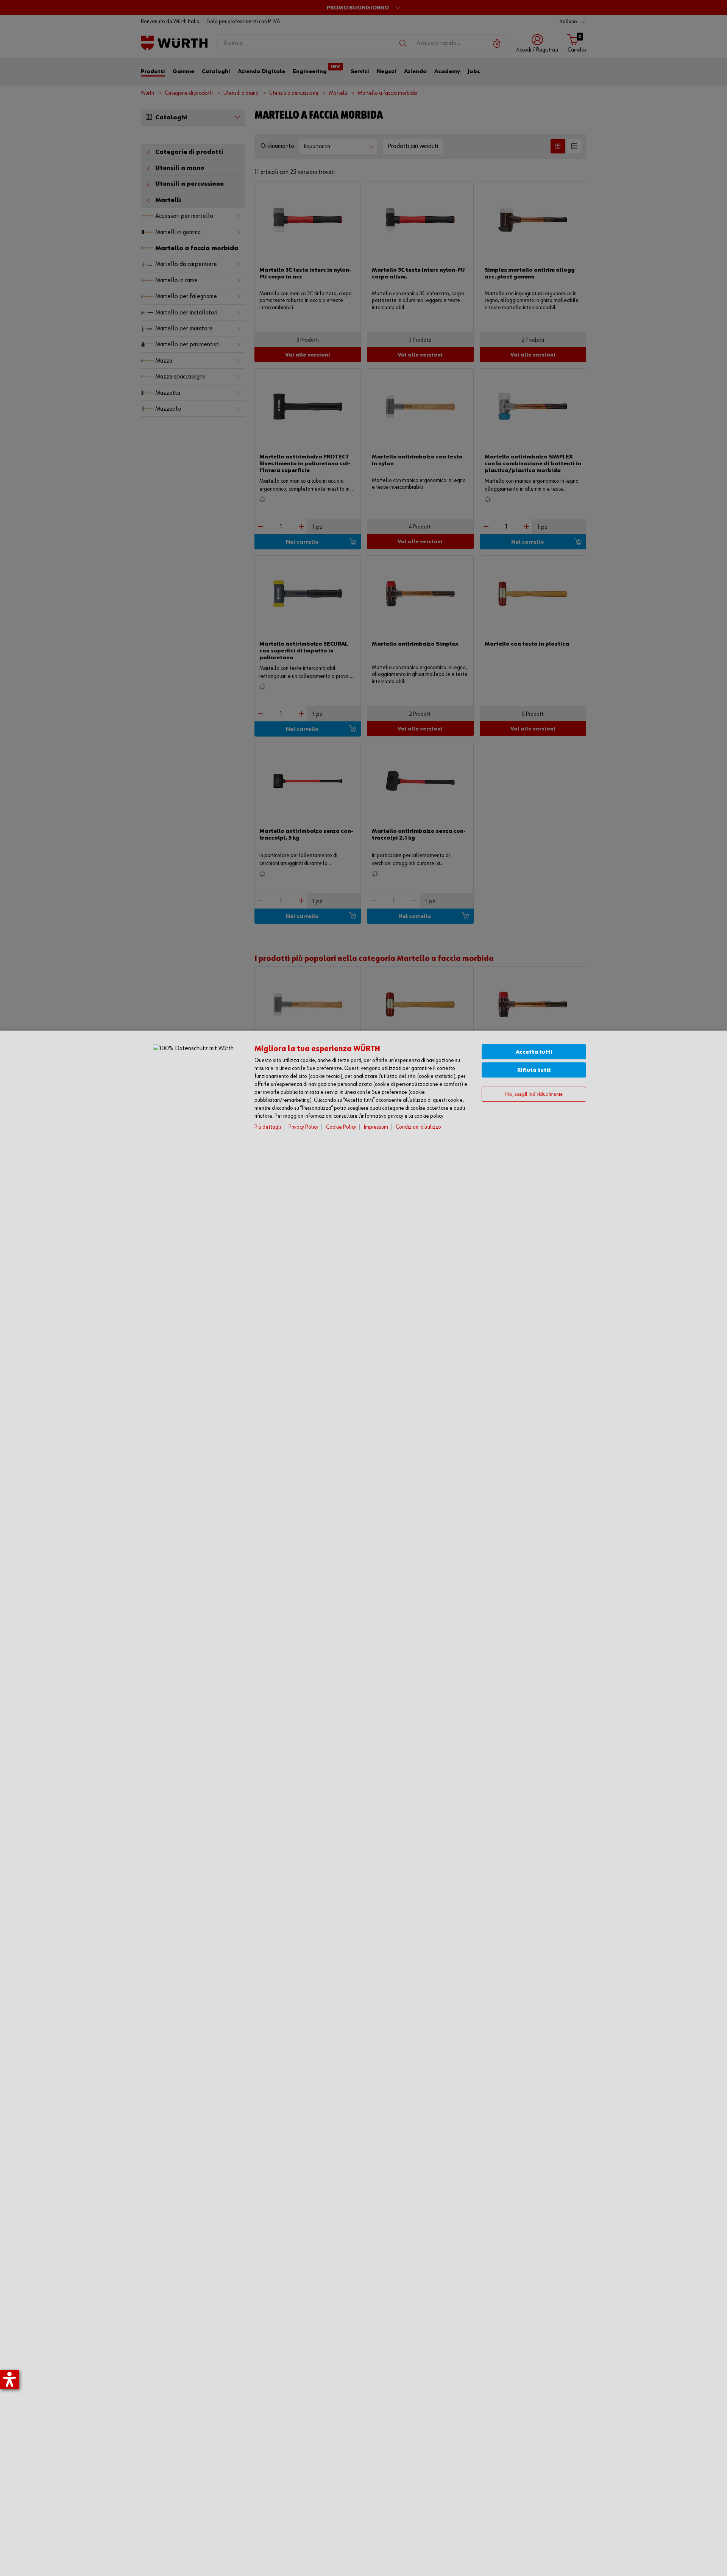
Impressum (376, 1127)
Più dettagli (268, 1127)
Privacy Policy (303, 1127)
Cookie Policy (341, 1127)
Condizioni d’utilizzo (418, 1127)
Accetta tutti (534, 1052)
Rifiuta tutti (534, 1070)
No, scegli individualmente (534, 1094)
